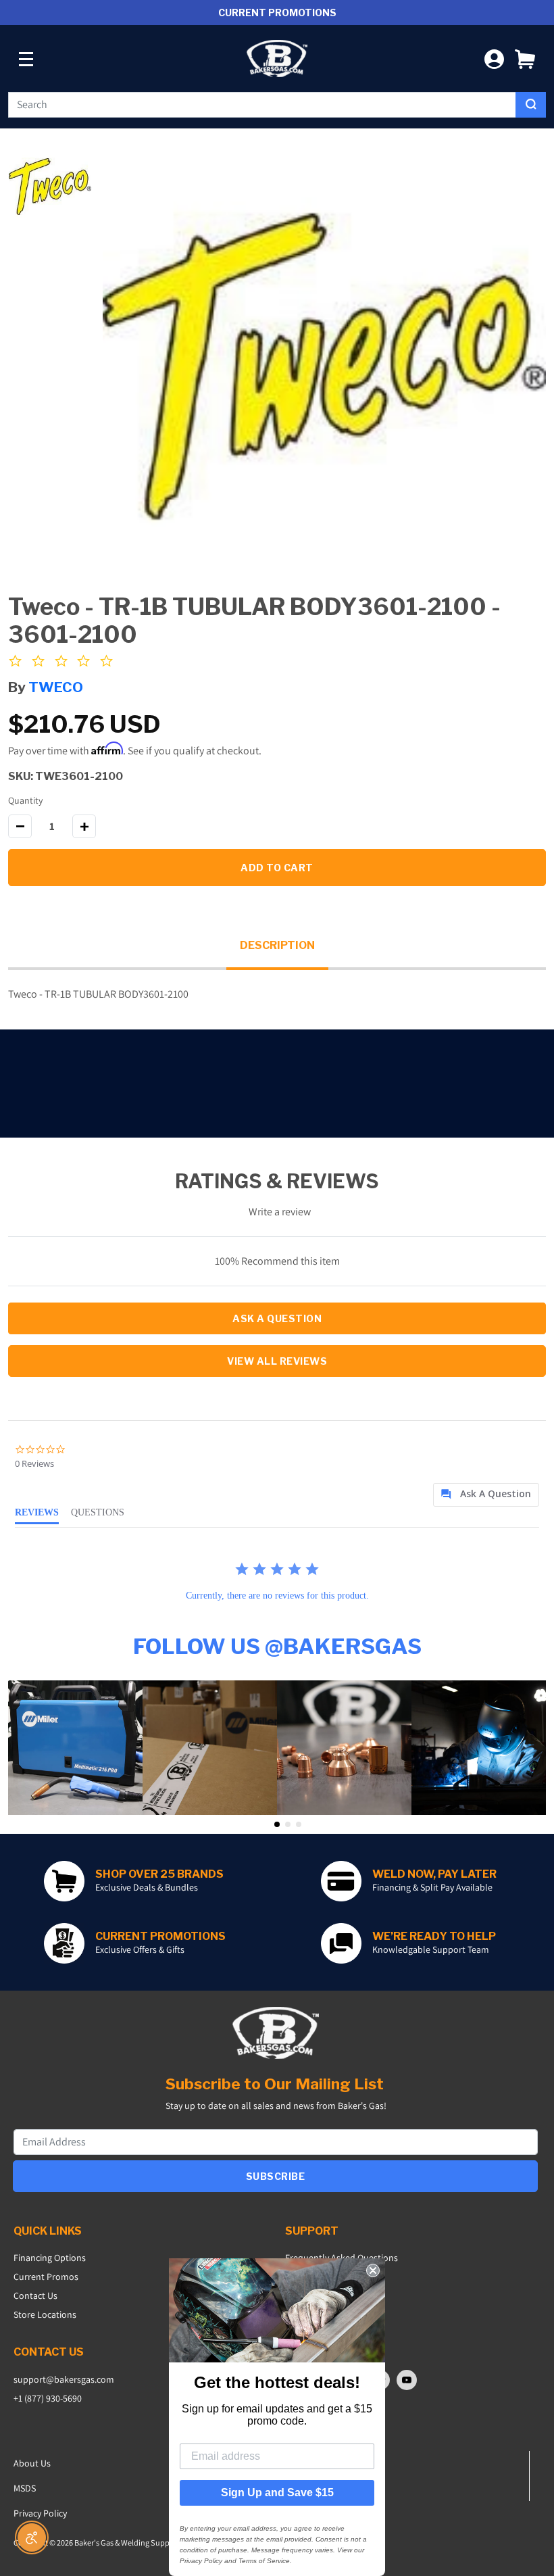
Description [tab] (277, 945)
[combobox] (262, 105)
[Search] (531, 105)
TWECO (56, 687)
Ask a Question (277, 1318)
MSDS (25, 2488)
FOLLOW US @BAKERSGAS (277, 1646)
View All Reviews (277, 1361)
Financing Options (50, 2258)
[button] (525, 58)
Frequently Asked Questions (342, 2258)
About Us (32, 2463)
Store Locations (45, 2314)
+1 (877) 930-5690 (48, 2398)
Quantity (25, 800)
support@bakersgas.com (64, 2379)
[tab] (486, 1495)
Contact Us (35, 2295)
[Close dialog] (373, 2270)
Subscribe (276, 2176)
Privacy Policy (40, 2513)
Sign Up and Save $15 (277, 2493)
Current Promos (46, 2277)
